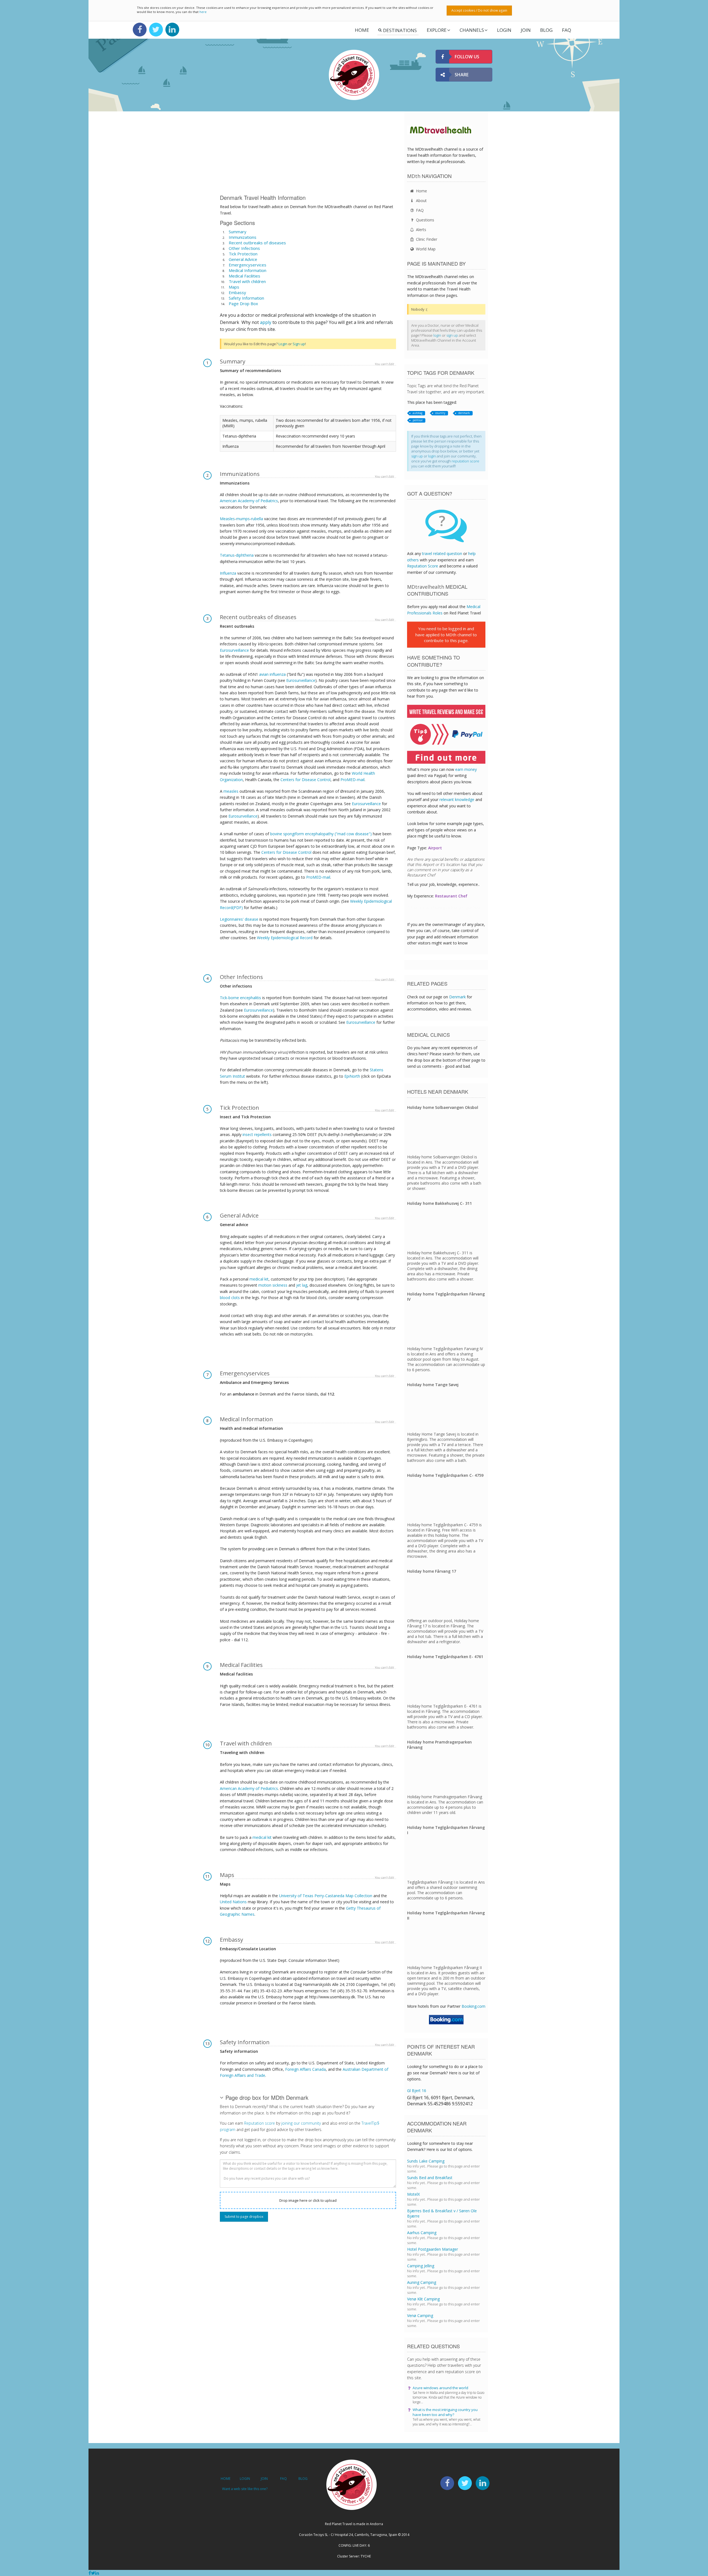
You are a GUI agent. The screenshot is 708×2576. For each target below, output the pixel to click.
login (437, 335)
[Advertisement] (308, 154)
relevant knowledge (457, 799)
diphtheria (245, 555)
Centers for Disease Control (305, 780)
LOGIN (504, 30)
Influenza (228, 573)
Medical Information (248, 270)
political (418, 420)
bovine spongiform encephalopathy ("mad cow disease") (321, 834)
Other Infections (244, 248)
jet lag (302, 1285)
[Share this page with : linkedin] (97, 2573)
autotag (417, 413)
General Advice (243, 259)
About (421, 201)
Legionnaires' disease (239, 919)
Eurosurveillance (234, 650)
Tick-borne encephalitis (240, 998)
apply (266, 322)
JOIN (526, 30)
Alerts (421, 230)
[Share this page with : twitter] (93, 2573)
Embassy (237, 292)
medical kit (259, 1279)
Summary (238, 232)
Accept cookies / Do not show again (479, 10)
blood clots (230, 1298)
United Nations (233, 1902)
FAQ (567, 30)
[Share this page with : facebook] (90, 2573)
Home (362, 30)
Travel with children (247, 281)
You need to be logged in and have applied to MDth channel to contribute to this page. (446, 634)
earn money (466, 769)
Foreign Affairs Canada (305, 2069)
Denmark (457, 997)
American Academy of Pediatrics (249, 501)
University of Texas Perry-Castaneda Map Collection (326, 1896)
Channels (472, 30)
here (203, 12)
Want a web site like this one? (245, 2489)
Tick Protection (243, 254)
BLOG (303, 2479)
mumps (243, 519)
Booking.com (473, 2006)
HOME (226, 2479)
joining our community (301, 2123)
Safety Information (246, 298)
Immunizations (243, 237)
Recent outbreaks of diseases (257, 243)
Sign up (299, 344)
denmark (464, 413)
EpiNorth (352, 1076)
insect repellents (257, 1134)
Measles (227, 519)
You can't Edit (384, 364)
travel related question (442, 553)
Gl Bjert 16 (417, 2091)
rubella (257, 519)
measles (231, 791)
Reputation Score (423, 566)
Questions (425, 220)
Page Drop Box (243, 303)
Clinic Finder (426, 239)
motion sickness (273, 1285)
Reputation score (260, 2123)
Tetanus (227, 555)
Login (283, 344)
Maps (234, 287)
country (440, 413)
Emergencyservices (248, 265)
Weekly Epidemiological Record (285, 938)
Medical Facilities (244, 276)
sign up (452, 335)
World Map (425, 249)
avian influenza (272, 674)
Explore (437, 30)
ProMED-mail (352, 780)
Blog (546, 30)
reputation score (465, 461)
